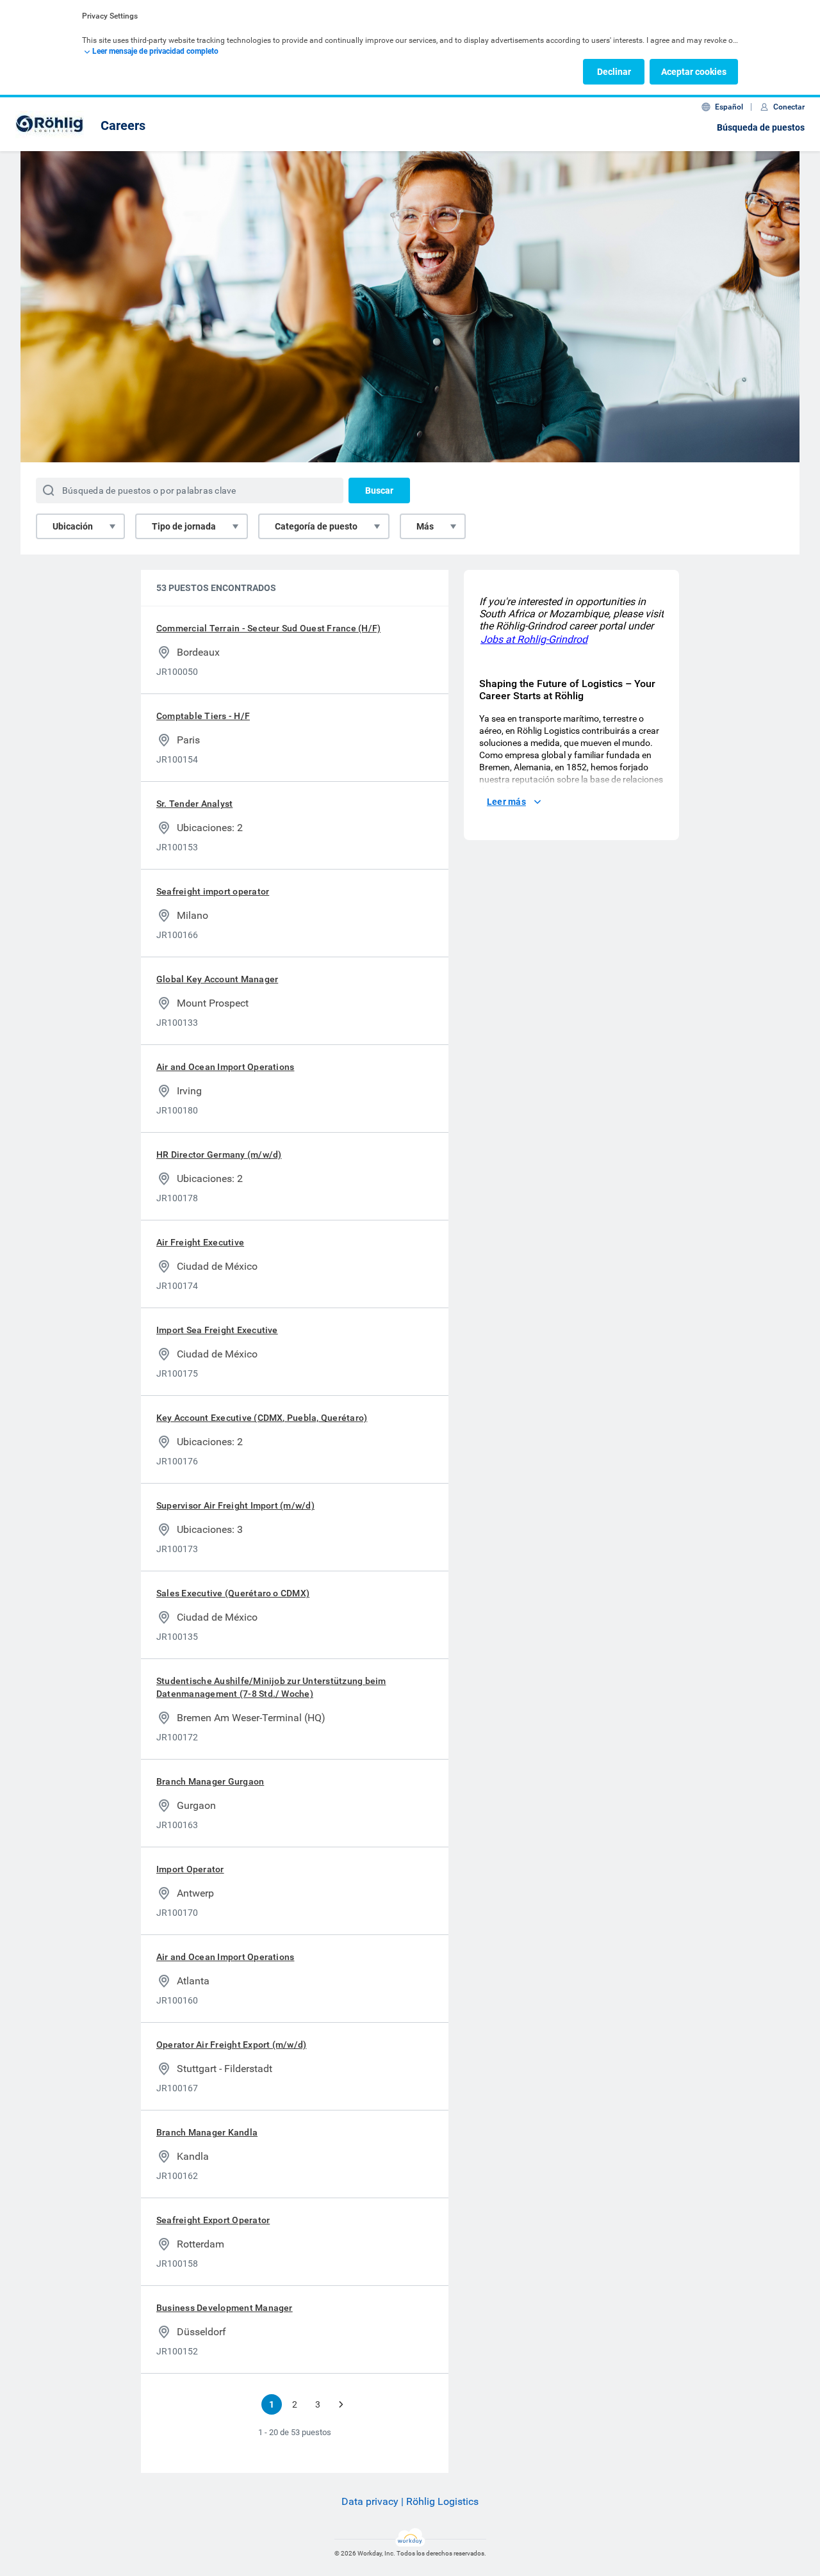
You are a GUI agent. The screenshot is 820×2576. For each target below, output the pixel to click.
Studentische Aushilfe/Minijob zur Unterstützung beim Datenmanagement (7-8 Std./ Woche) (271, 1687)
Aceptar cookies (694, 72)
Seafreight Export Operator (213, 2220)
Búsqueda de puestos (761, 127)
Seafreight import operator (213, 891)
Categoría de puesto (316, 526)
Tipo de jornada (184, 526)
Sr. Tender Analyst (194, 804)
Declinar (614, 72)
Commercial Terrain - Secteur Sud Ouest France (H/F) (268, 628)
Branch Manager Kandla (207, 2132)
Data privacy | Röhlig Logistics (410, 2501)
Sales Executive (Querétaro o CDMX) (233, 1593)
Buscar (379, 490)
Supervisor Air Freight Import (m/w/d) (235, 1505)
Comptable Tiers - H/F (203, 716)
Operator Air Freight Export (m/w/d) (231, 2045)
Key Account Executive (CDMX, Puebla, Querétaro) (262, 1418)
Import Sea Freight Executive (217, 1330)
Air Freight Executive (200, 1242)
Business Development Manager (225, 2308)
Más (425, 526)
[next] (341, 2404)
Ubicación (73, 526)
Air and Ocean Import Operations (225, 1067)
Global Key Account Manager (217, 979)
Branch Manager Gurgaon (210, 1781)
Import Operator (190, 1869)
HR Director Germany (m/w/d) (219, 1154)
